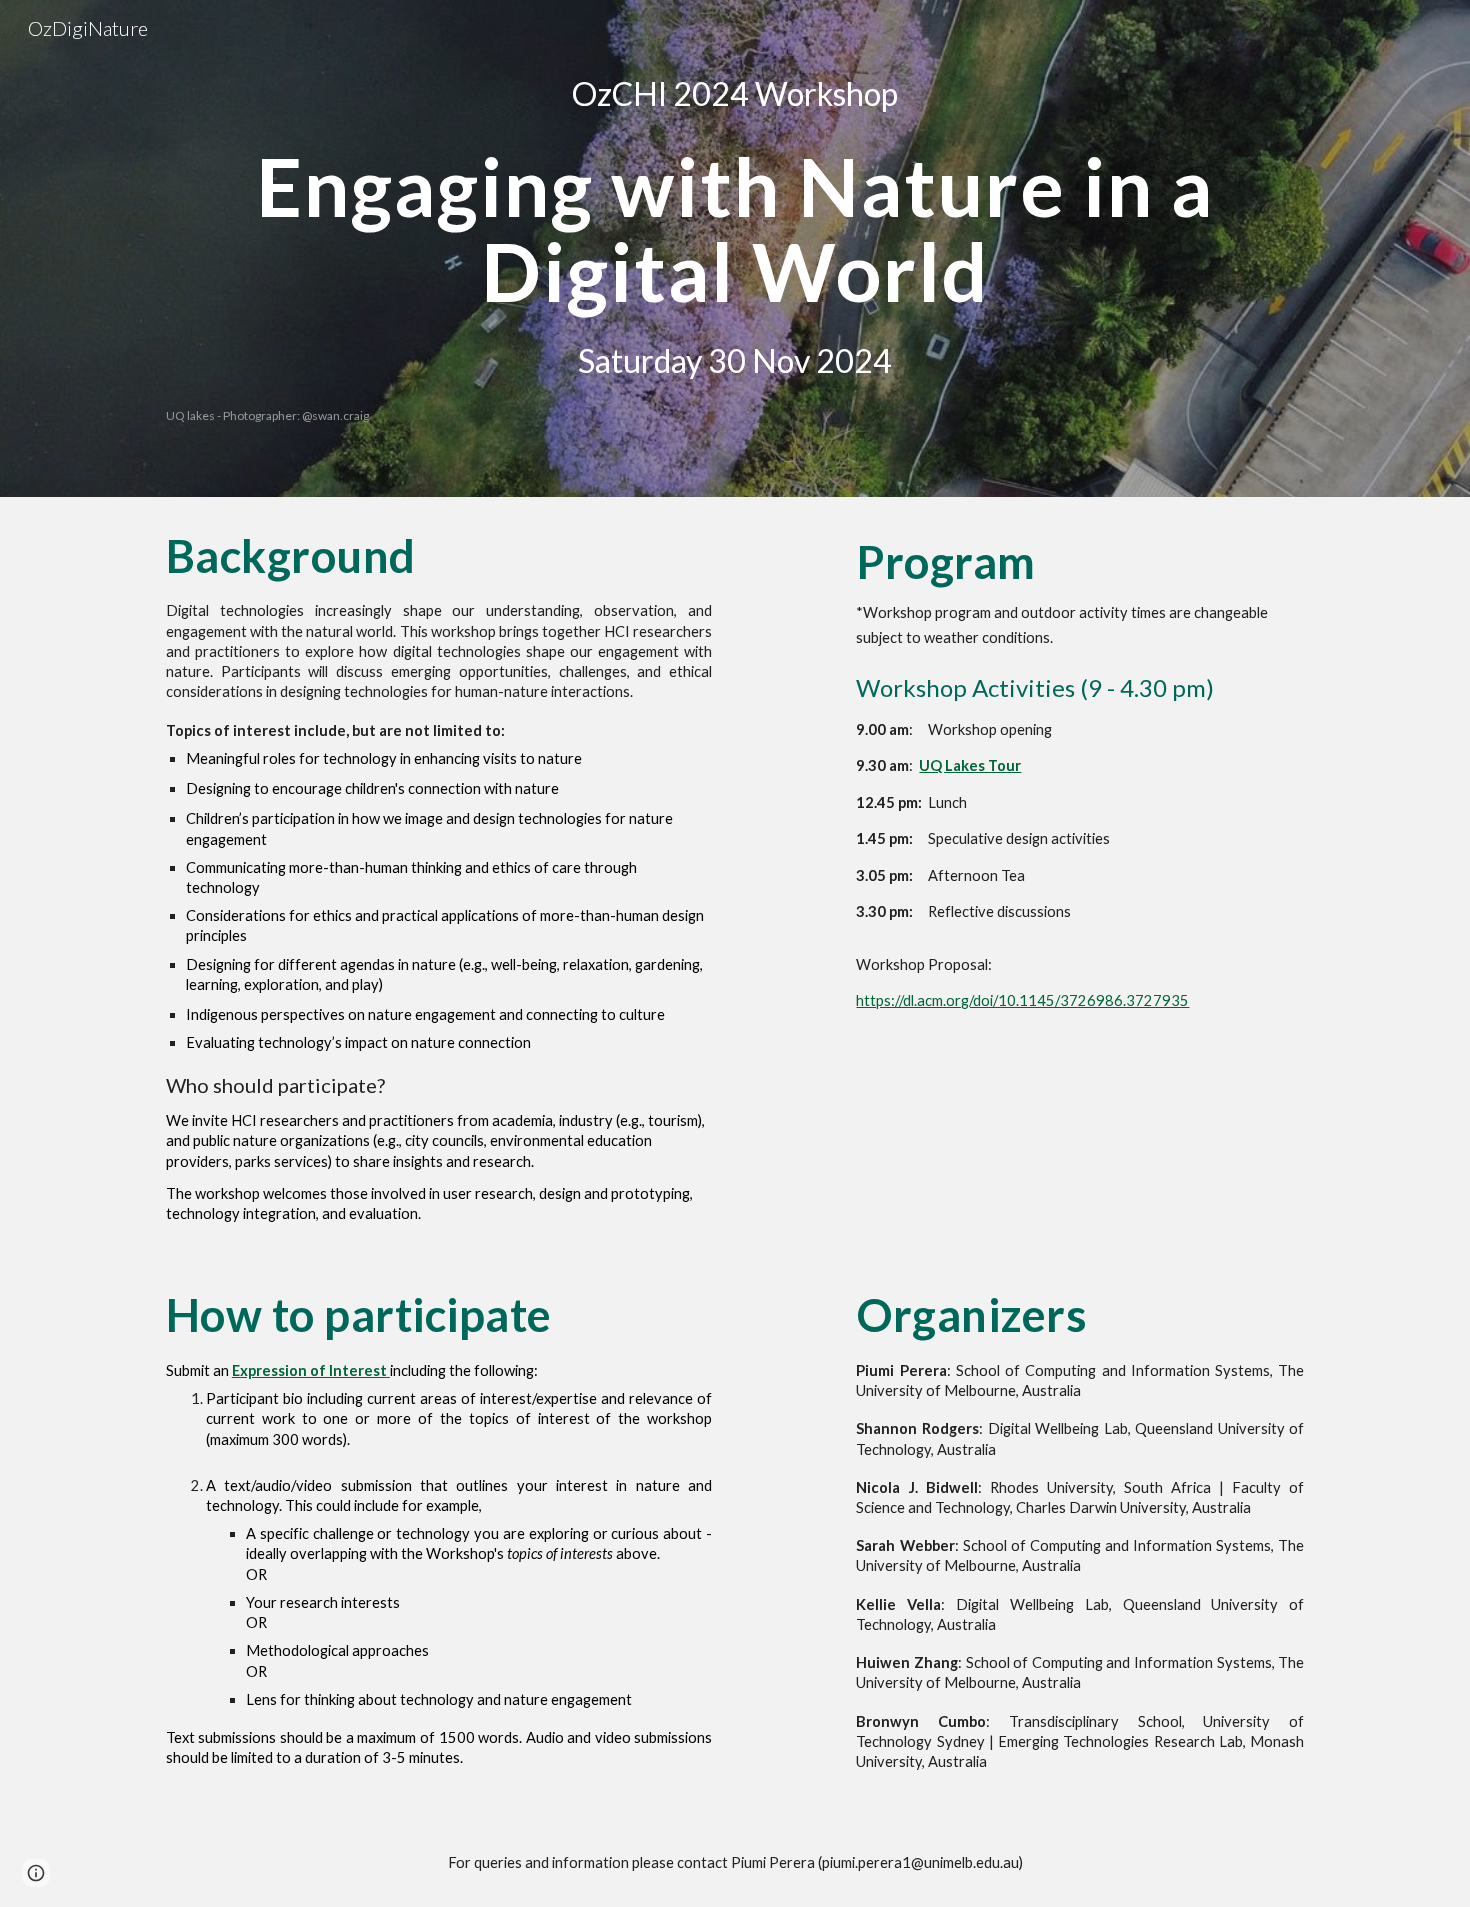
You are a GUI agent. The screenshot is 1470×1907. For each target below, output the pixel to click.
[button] (36, 1873)
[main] (735, 94)
